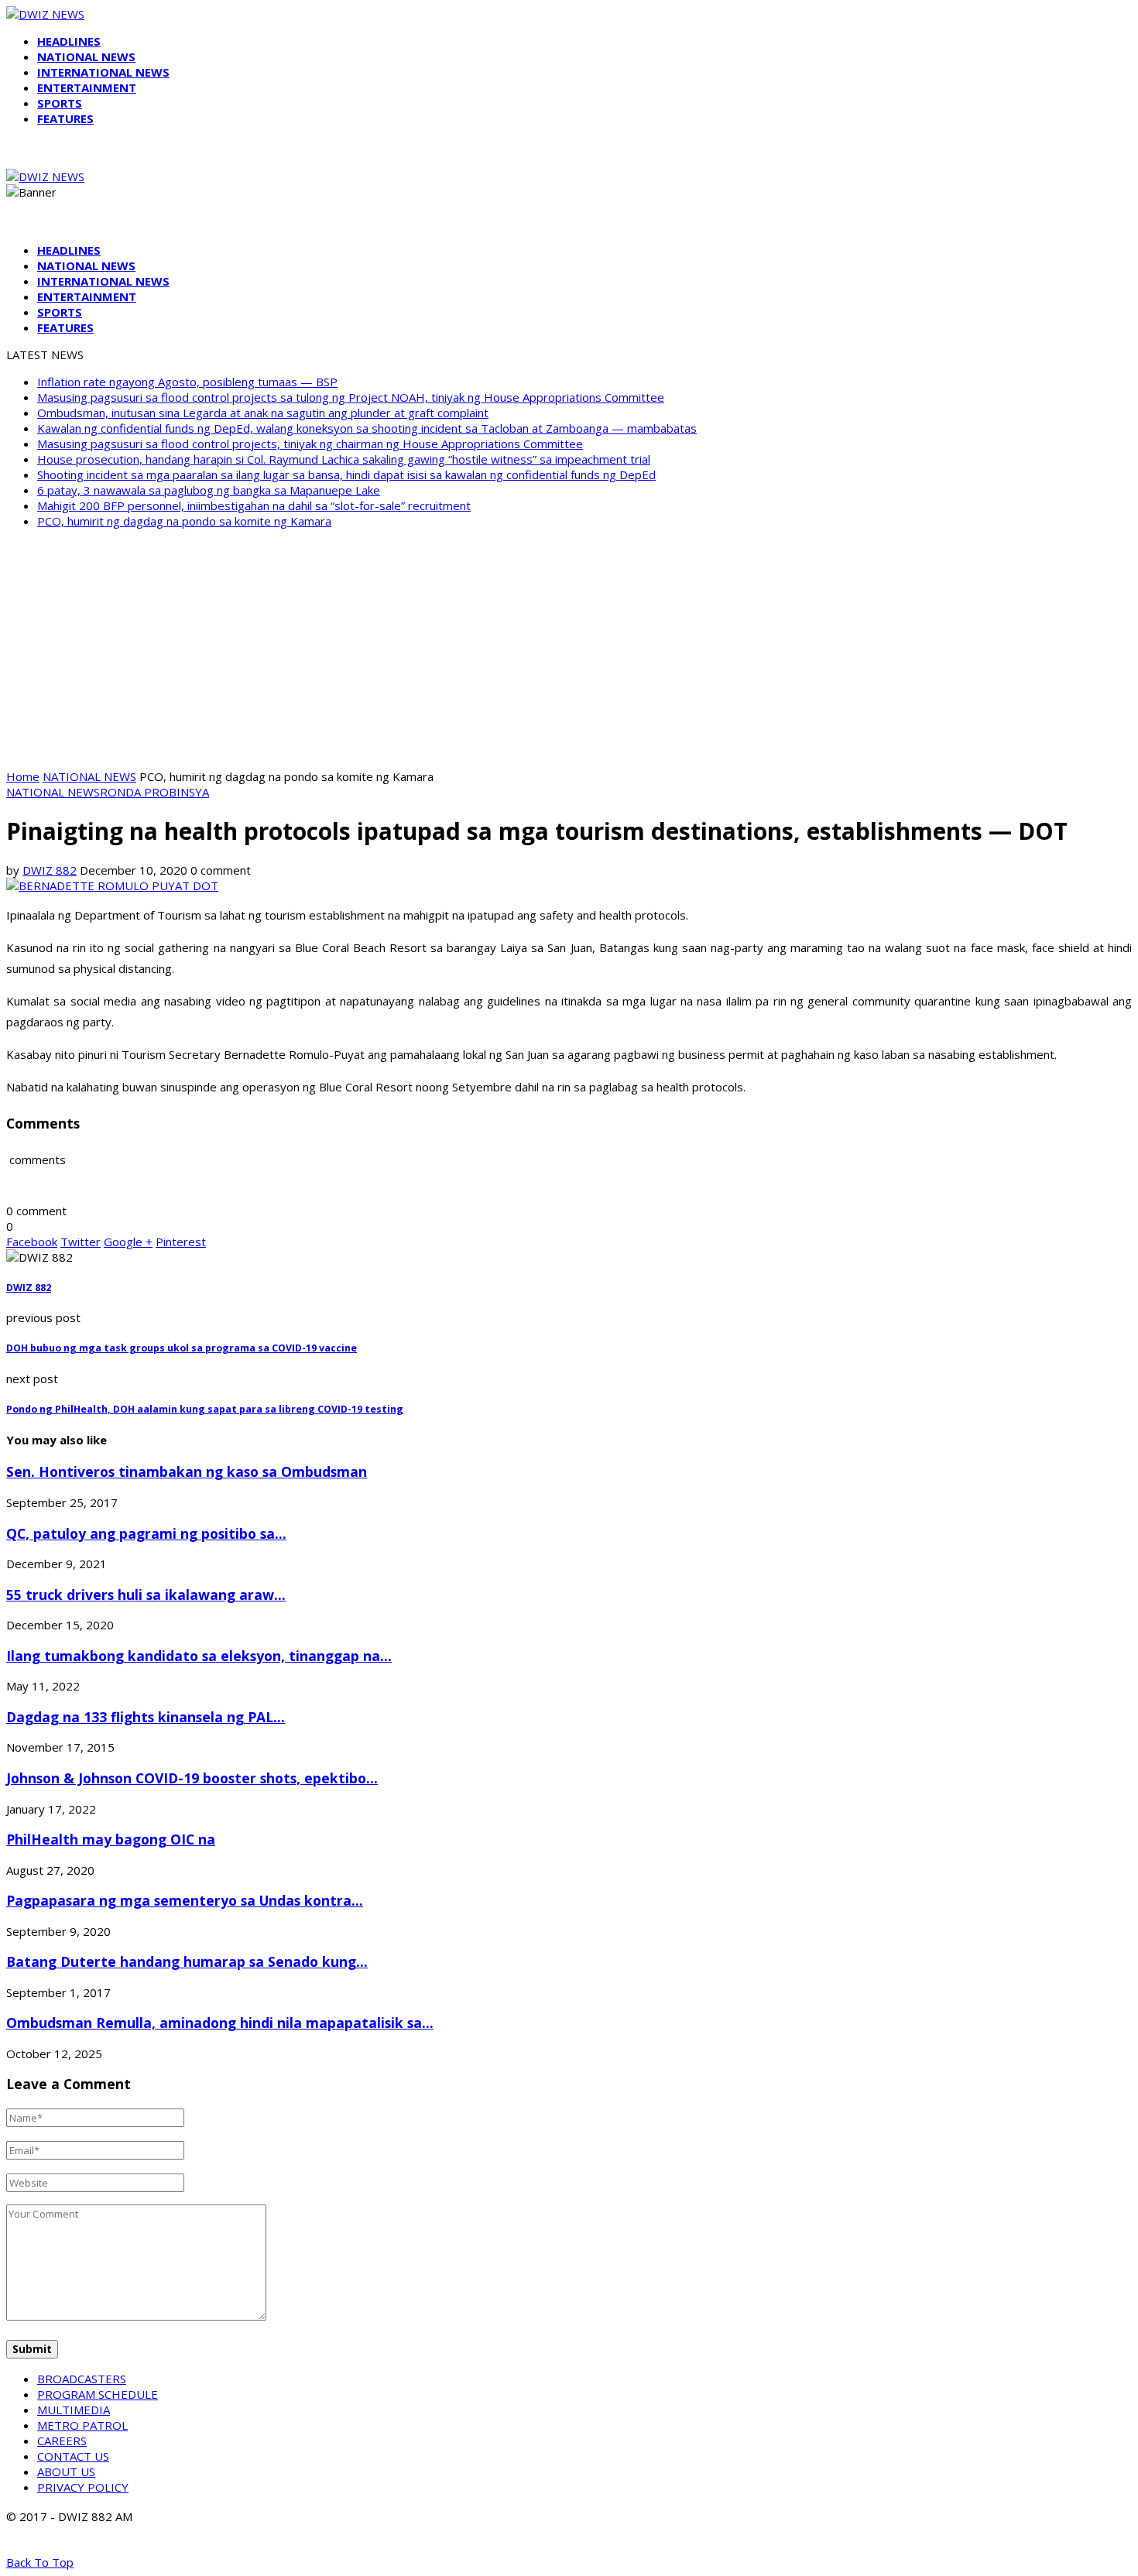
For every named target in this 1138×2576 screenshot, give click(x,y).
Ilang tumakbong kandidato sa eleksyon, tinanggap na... (199, 1656)
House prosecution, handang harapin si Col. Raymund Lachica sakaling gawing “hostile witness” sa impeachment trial (344, 459)
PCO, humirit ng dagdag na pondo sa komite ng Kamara (184, 521)
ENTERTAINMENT (87, 87)
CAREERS (62, 2441)
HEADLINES (69, 41)
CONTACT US (73, 2456)
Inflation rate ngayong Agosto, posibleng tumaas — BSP (187, 382)
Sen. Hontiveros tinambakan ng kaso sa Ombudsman (187, 1471)
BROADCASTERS (82, 2379)
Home (23, 776)
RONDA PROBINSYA (154, 792)
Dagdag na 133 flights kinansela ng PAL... (146, 1717)
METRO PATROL (82, 2425)
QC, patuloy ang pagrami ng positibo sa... (146, 1533)
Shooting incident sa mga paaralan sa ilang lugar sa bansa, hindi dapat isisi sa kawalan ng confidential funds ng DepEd (346, 474)
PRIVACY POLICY (83, 2487)
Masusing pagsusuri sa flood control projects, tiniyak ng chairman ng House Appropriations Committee (310, 444)
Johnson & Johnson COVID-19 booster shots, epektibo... (192, 1778)
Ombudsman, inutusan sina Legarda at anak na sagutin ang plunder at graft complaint (263, 413)
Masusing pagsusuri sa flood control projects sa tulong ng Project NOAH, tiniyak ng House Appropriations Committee (351, 397)
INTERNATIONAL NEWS (103, 72)
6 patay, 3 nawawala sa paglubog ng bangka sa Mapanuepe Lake (209, 490)
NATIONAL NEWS (86, 57)
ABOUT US (66, 2472)
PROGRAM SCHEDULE (98, 2394)
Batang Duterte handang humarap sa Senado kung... (187, 1961)
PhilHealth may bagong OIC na (111, 1839)
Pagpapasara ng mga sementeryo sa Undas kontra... (185, 1900)
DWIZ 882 (50, 870)
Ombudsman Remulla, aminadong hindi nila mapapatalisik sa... (220, 2023)
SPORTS (60, 103)
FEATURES (65, 118)
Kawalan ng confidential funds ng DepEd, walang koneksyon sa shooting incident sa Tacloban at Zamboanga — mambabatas (367, 428)
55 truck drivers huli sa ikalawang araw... (146, 1595)
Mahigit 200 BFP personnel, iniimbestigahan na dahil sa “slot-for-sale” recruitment (254, 505)
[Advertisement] (569, 649)
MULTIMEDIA (74, 2410)
